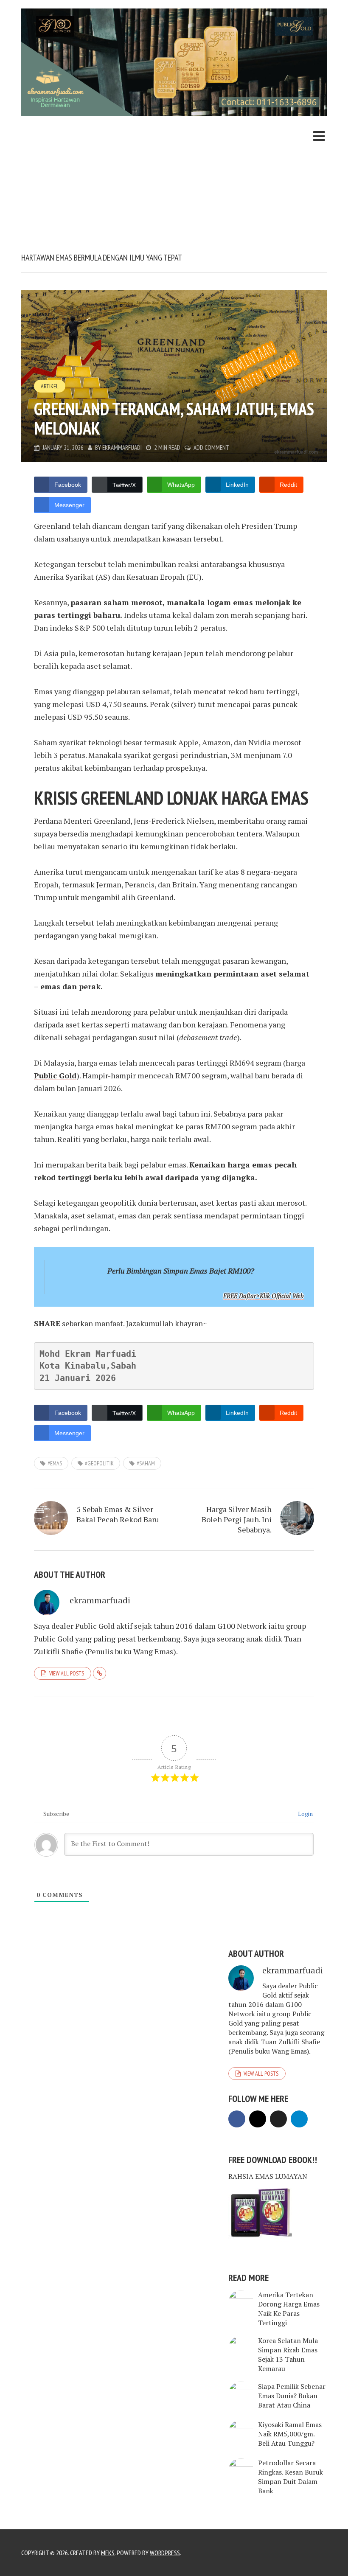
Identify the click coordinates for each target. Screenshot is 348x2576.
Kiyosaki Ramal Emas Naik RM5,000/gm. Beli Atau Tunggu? (290, 2434)
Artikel (50, 386)
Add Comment (211, 448)
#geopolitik (99, 1463)
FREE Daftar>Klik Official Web (264, 1296)
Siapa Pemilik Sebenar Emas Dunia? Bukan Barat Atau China (292, 2396)
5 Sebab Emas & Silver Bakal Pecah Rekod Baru (118, 1514)
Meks (108, 2553)
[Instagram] (258, 2119)
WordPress (165, 2553)
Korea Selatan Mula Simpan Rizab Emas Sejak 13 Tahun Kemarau (288, 2354)
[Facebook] (237, 2119)
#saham (146, 1463)
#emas (55, 1463)
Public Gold (55, 1075)
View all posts (67, 1673)
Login (305, 1814)
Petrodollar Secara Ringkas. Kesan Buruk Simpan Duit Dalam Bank (290, 2477)
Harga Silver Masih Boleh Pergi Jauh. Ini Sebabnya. (237, 1519)
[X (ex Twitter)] (278, 2119)
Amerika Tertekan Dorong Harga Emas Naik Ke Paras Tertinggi (289, 2309)
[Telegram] (299, 2119)
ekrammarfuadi (122, 448)
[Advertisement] (174, 188)
